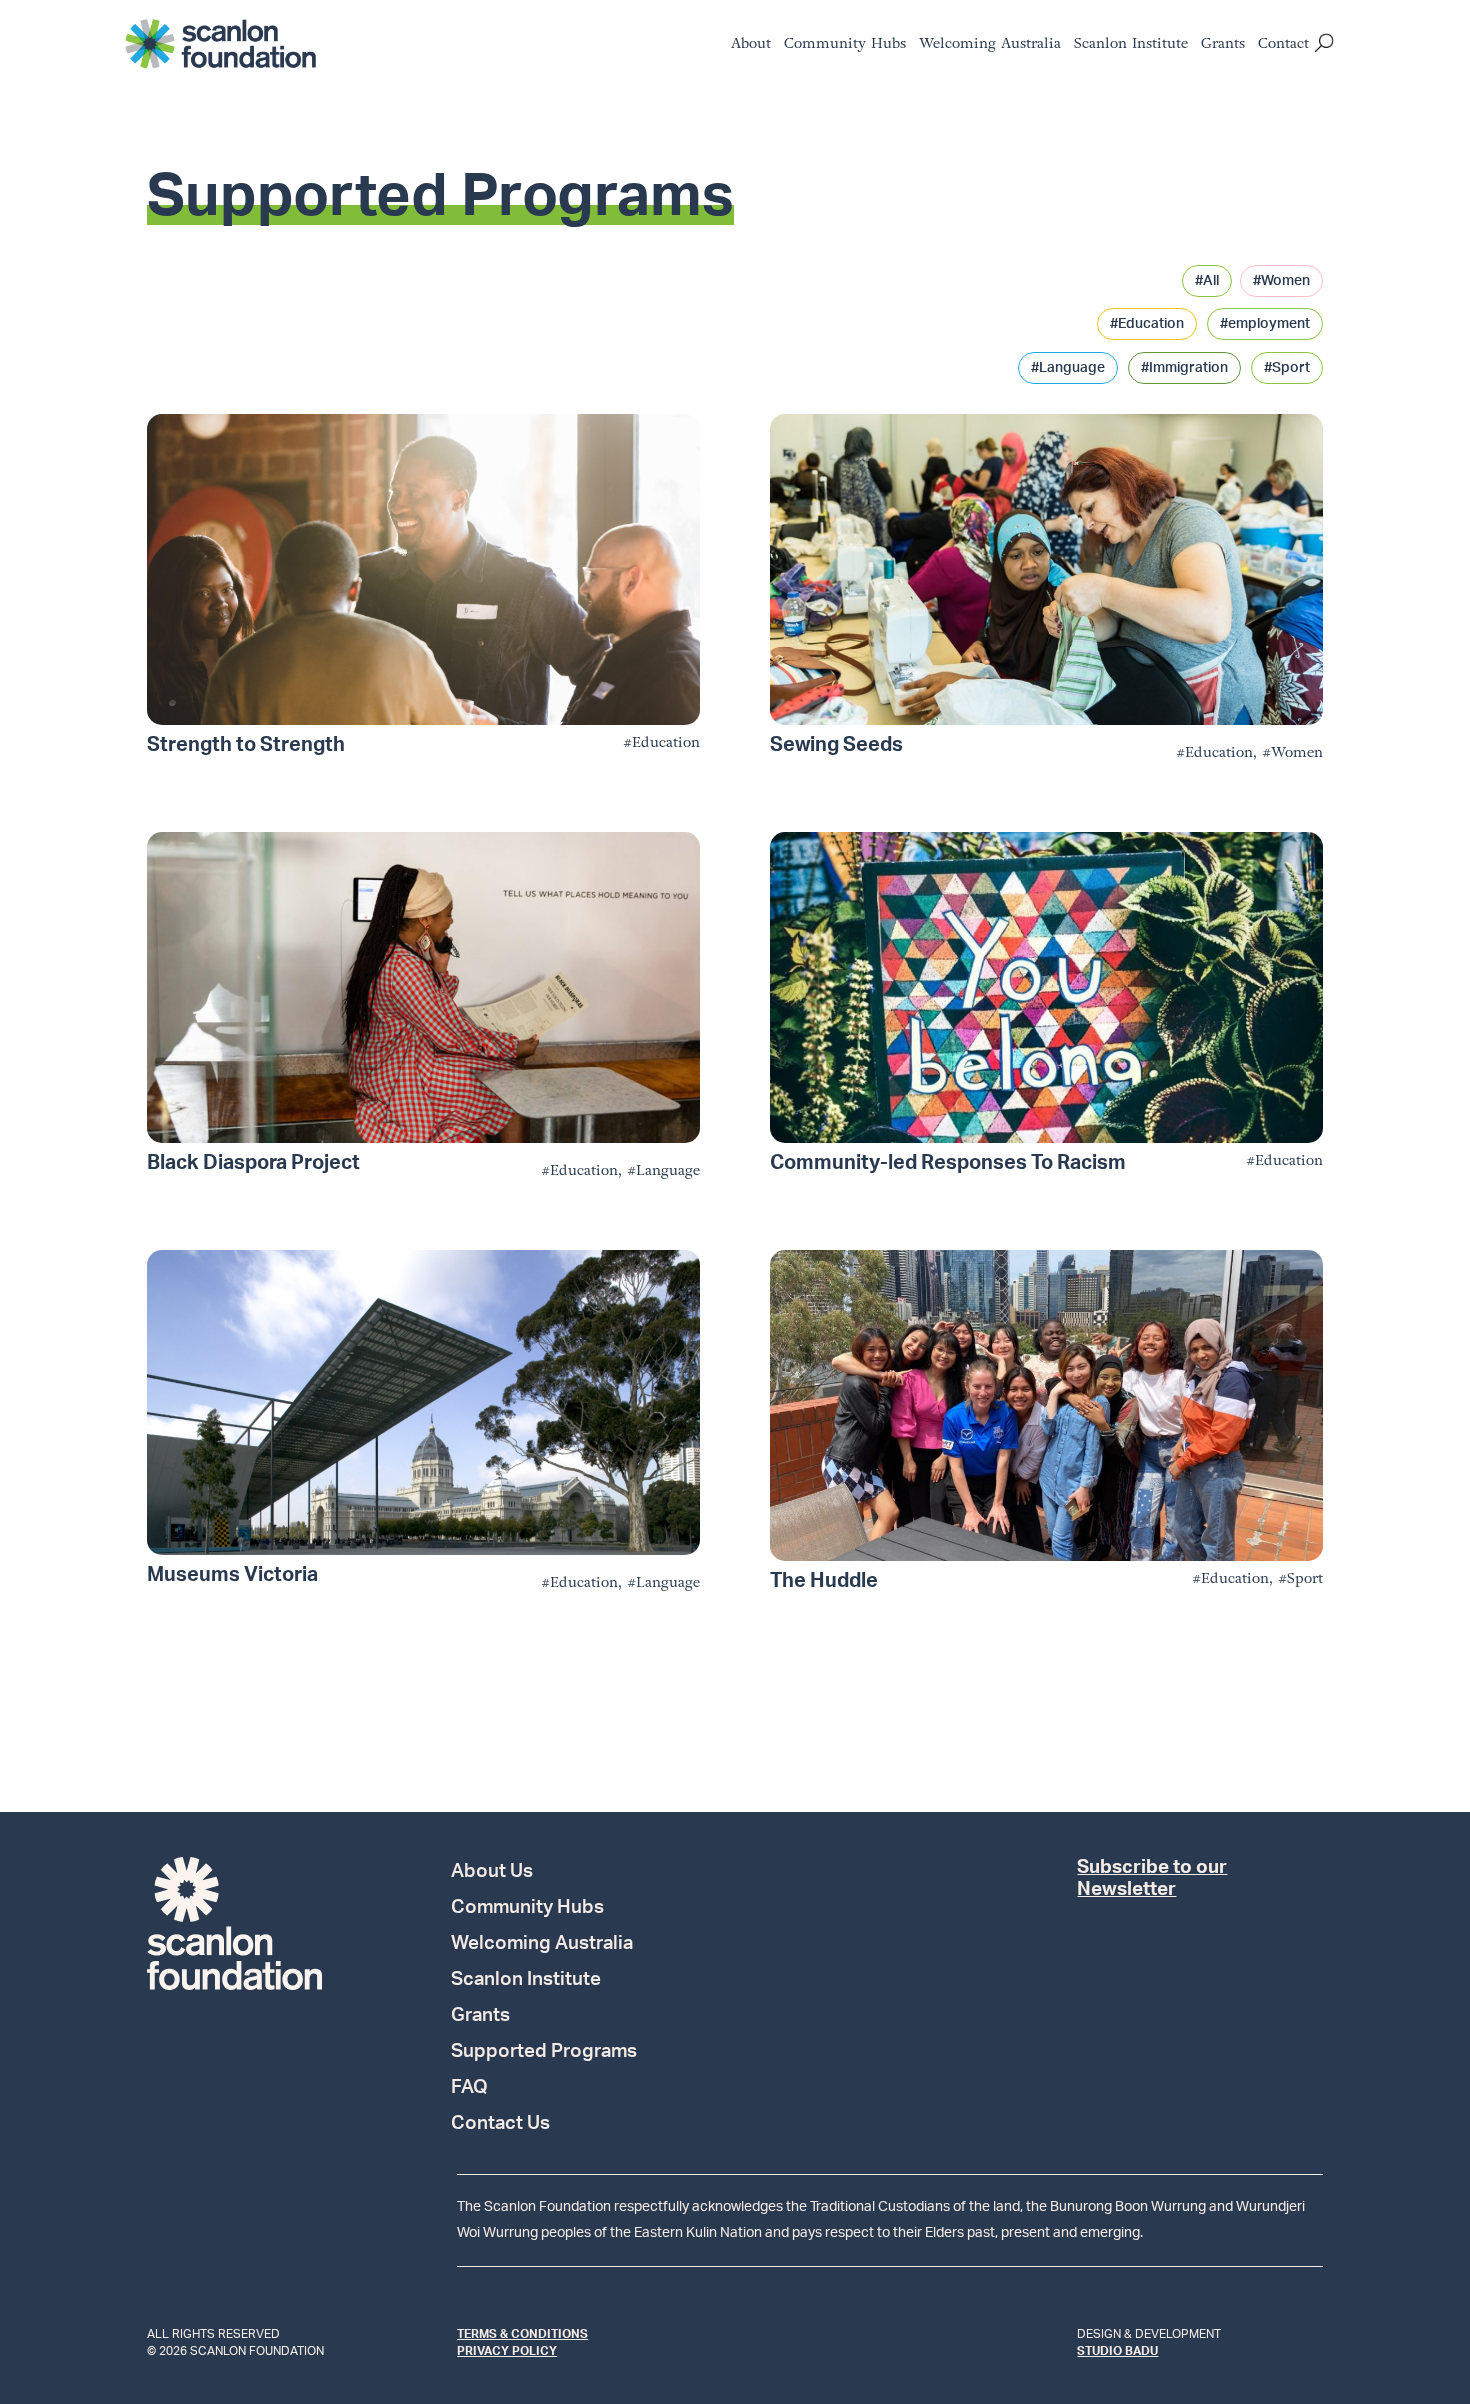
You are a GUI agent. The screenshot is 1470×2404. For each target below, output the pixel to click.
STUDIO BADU (1117, 2351)
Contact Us (500, 2125)
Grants (1223, 45)
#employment (1265, 324)
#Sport (1287, 368)
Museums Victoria (232, 1575)
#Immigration (1184, 368)
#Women (1281, 281)
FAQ (469, 2089)
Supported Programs (544, 2053)
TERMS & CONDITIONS (522, 2334)
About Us (492, 1873)
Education (666, 742)
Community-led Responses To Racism (948, 1163)
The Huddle (824, 1581)
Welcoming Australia (990, 45)
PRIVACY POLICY (507, 2351)
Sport (1305, 1578)
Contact (1283, 45)
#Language (1068, 368)
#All (1207, 281)
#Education (1147, 324)
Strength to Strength (246, 745)
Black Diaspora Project (253, 1163)
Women (1297, 752)
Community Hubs (845, 45)
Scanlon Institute (1131, 45)
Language (668, 1170)
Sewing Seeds (836, 745)
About (751, 45)
